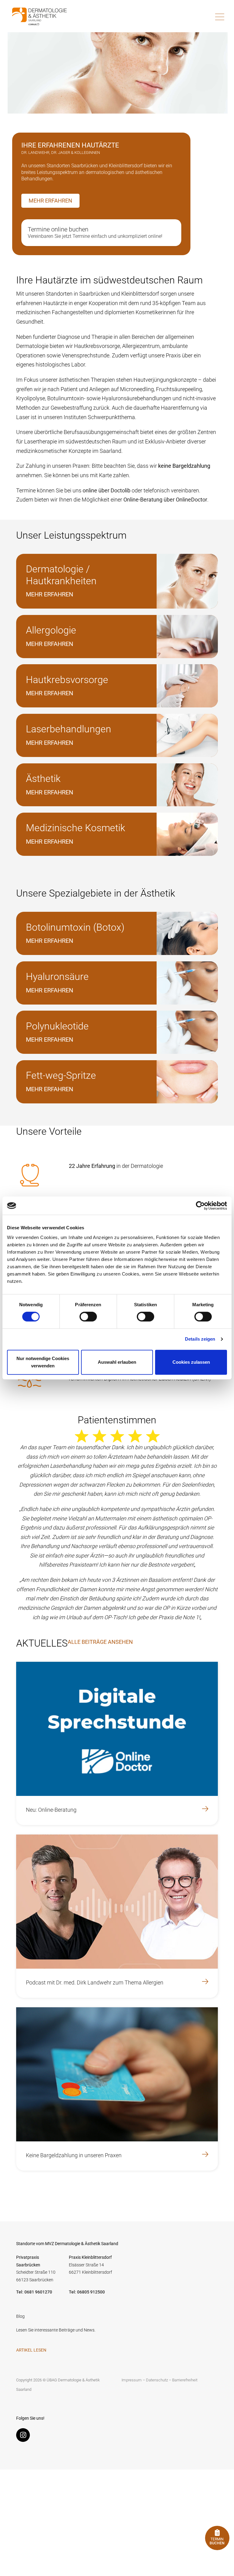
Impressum (132, 2380)
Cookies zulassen (191, 1362)
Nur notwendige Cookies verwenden (43, 1362)
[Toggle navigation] (220, 17)
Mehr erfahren (50, 201)
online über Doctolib (106, 490)
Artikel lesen (31, 2350)
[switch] (88, 1317)
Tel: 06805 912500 (87, 2292)
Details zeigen (200, 1339)
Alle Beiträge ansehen (100, 1642)
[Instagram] (25, 2436)
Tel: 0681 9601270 (34, 2292)
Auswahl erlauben (117, 1362)
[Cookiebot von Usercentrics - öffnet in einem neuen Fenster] (200, 1206)
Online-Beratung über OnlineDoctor (165, 500)
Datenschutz (157, 2380)
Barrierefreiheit (185, 2380)
